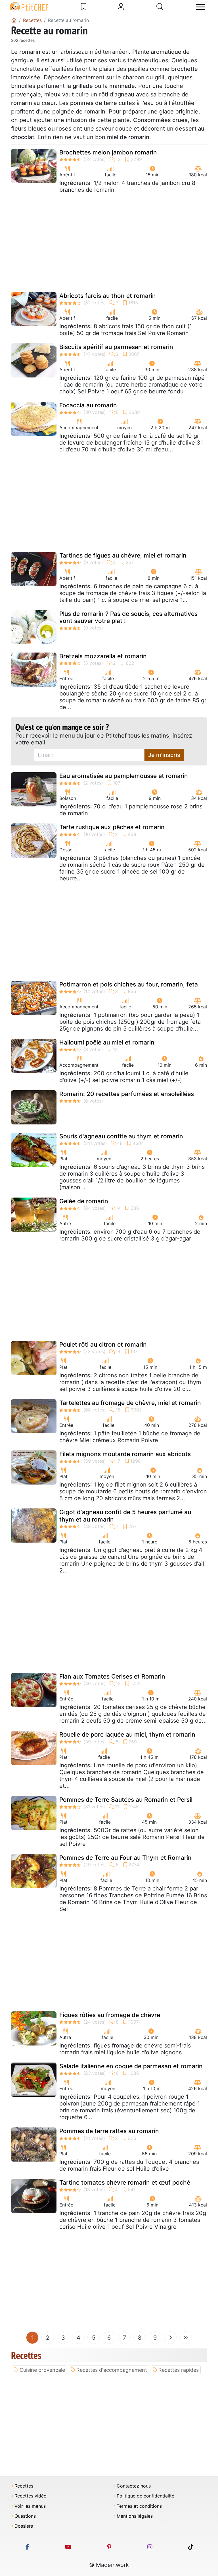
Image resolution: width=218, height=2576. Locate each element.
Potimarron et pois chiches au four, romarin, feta (129, 984)
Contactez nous (134, 2486)
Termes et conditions (139, 2506)
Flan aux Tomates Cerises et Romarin (112, 1676)
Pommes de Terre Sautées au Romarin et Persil (126, 1800)
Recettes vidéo (31, 2496)
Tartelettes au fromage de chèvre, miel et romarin (130, 1403)
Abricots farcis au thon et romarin (108, 296)
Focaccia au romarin (88, 405)
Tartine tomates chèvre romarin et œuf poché (125, 2182)
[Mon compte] (121, 7)
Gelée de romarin (84, 1201)
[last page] (186, 2338)
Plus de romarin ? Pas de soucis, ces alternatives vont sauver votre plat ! (128, 617)
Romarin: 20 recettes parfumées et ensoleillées (127, 1094)
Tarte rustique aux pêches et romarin (112, 827)
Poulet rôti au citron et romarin (103, 1344)
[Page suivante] (170, 2338)
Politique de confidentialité (145, 2496)
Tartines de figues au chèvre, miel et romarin (123, 555)
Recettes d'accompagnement (112, 2370)
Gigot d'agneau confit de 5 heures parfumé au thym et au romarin (125, 1516)
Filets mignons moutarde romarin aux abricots (125, 1454)
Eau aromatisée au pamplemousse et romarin (124, 776)
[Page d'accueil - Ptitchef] (14, 20)
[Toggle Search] (160, 7)
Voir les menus (30, 2506)
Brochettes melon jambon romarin (108, 152)
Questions (25, 2516)
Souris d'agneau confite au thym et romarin (121, 1136)
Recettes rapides (179, 2370)
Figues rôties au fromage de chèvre (110, 2015)
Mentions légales (135, 2516)
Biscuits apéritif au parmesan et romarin (116, 347)
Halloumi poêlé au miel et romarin (107, 1042)
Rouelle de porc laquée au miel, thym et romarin (127, 1734)
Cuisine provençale (42, 2370)
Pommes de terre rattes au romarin (109, 2131)
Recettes (24, 2486)
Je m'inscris (164, 755)
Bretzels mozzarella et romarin (103, 656)
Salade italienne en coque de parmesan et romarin (131, 2066)
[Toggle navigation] (200, 7)
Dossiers (24, 2526)
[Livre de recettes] (84, 7)
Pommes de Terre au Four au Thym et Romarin (125, 1858)
